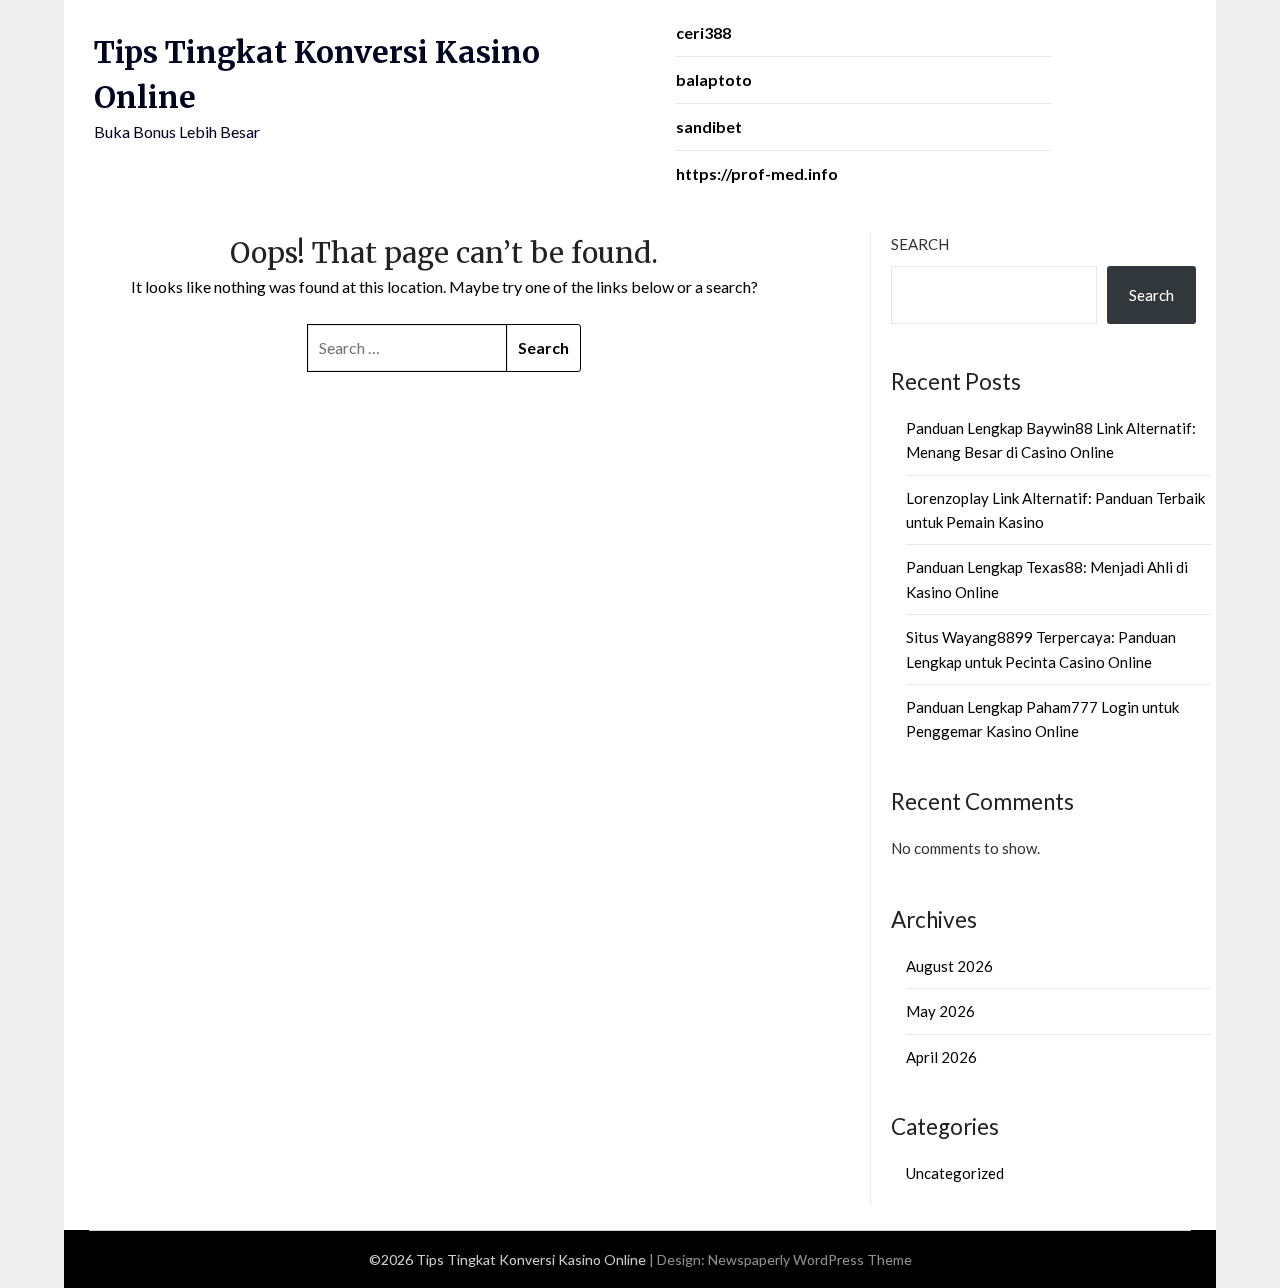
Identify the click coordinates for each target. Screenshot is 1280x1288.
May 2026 (940, 1011)
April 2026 (941, 1057)
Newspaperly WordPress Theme (810, 1259)
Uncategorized (955, 1173)
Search (920, 244)
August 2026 (949, 966)
